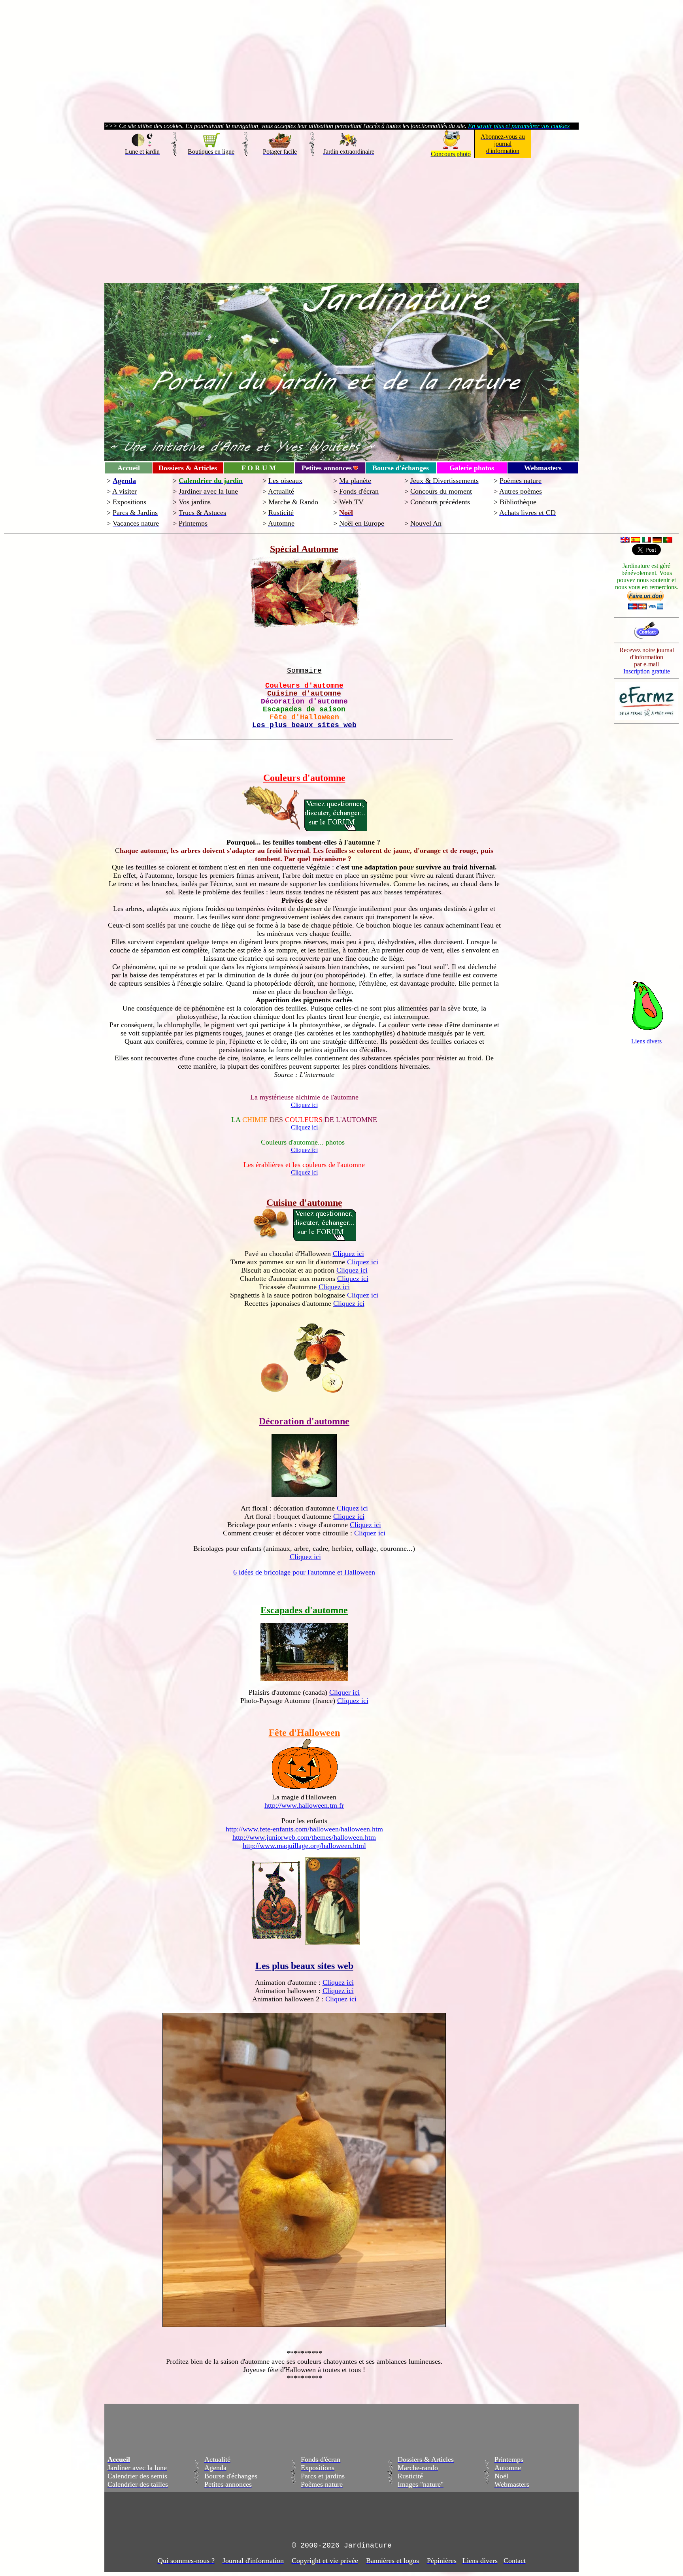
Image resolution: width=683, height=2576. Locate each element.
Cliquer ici (344, 1692)
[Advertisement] (341, 221)
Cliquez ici (304, 1105)
